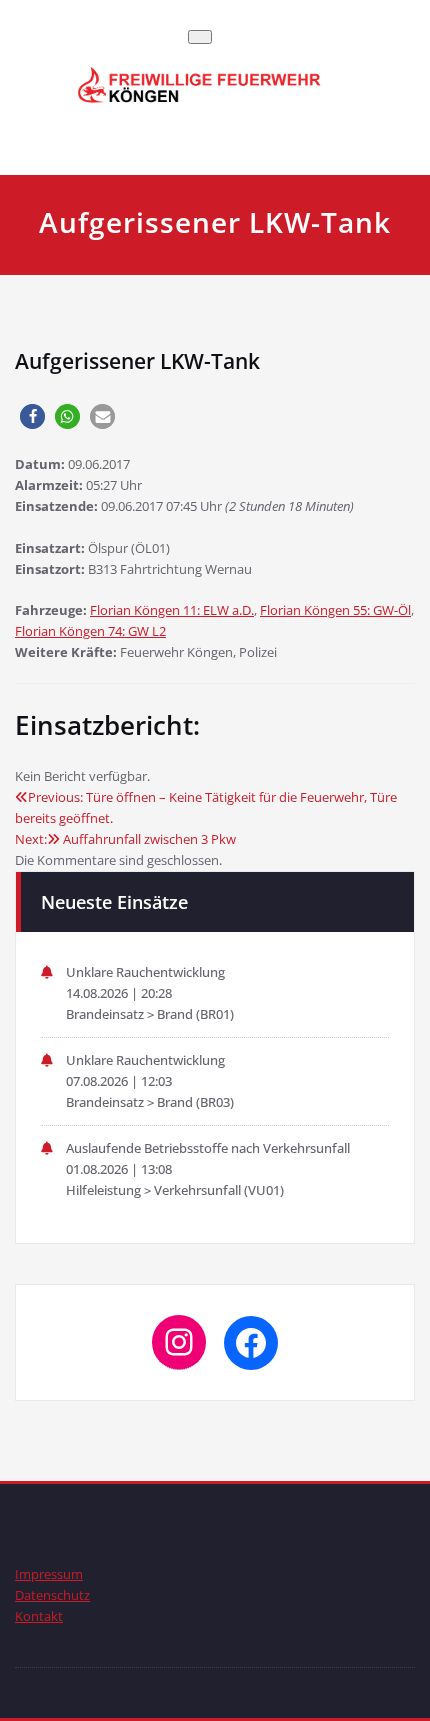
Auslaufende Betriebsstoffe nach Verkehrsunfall (208, 1148)
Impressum (49, 1574)
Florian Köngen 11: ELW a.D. (172, 610)
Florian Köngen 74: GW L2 (90, 631)
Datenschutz (52, 1595)
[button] (32, 416)
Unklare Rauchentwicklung (145, 972)
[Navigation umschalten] (200, 37)
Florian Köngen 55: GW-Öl (335, 610)
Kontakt (39, 1616)
